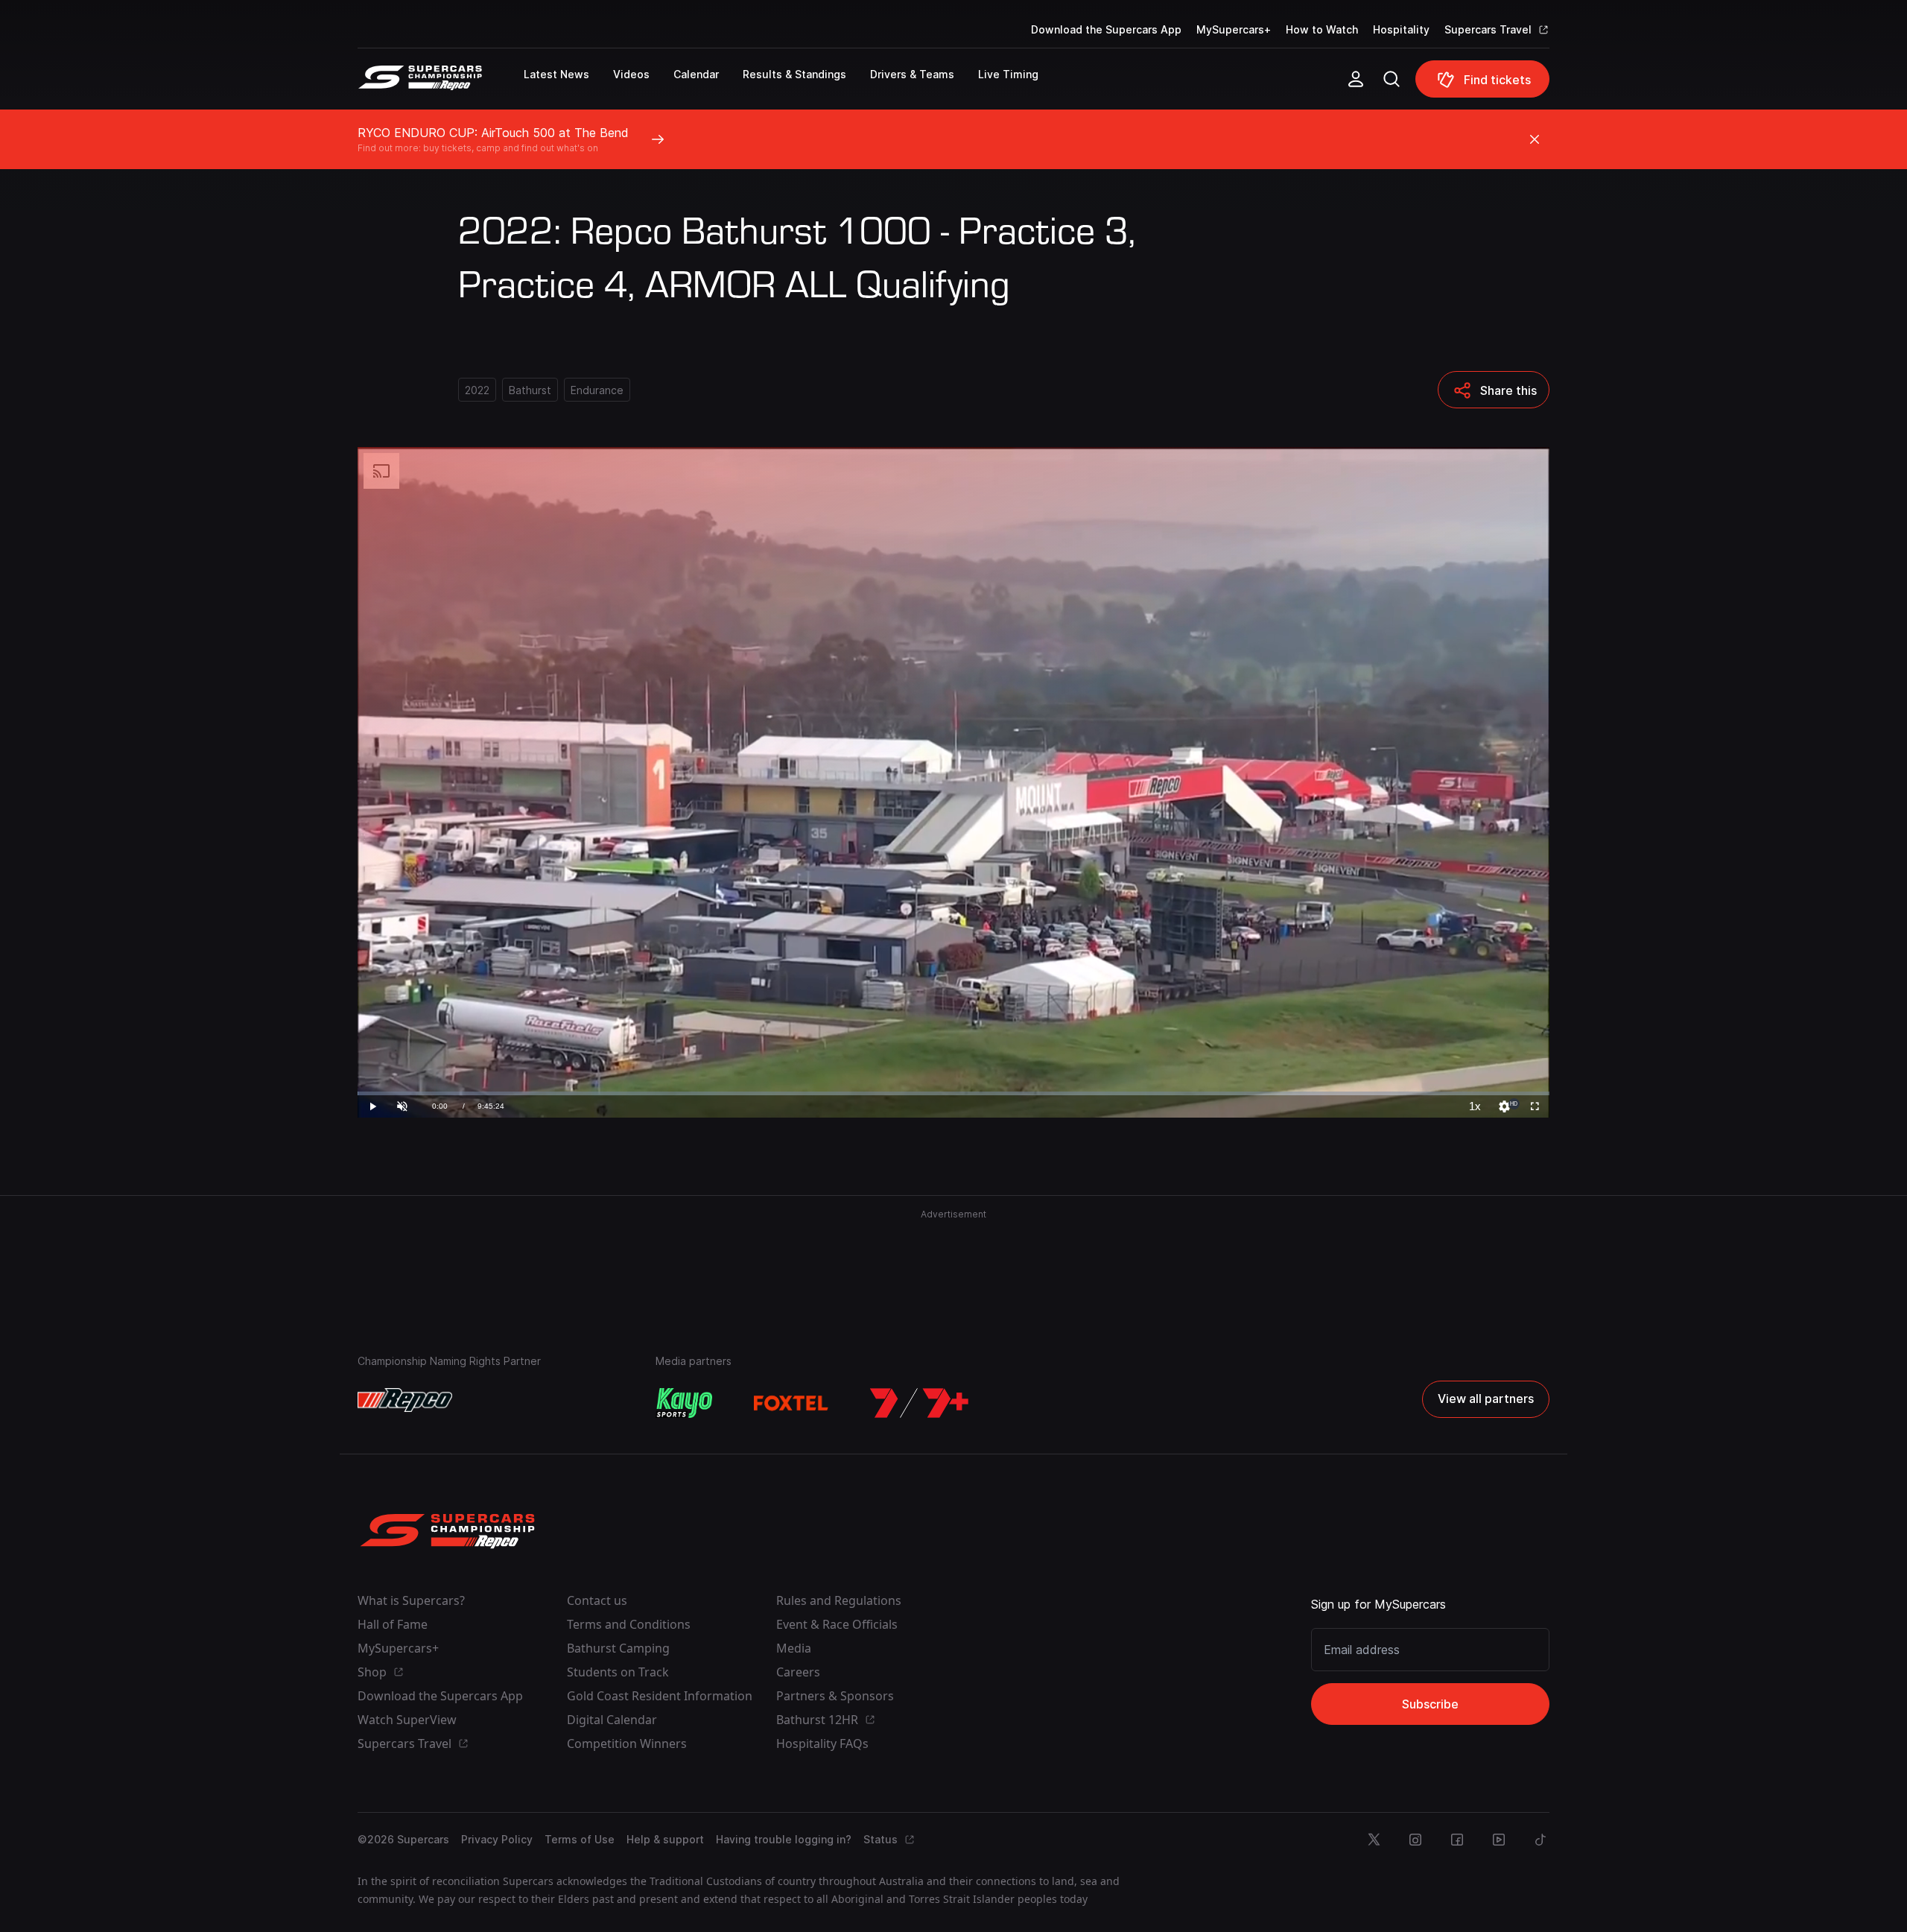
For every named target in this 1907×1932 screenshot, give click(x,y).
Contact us (597, 1600)
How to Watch (1322, 29)
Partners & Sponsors (835, 1696)
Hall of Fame (393, 1624)
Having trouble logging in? (784, 1839)
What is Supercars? (411, 1600)
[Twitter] (1374, 1840)
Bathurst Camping (618, 1648)
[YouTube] (1499, 1840)
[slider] (953, 1093)
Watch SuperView (407, 1720)
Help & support (665, 1839)
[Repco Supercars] (441, 85)
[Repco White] (405, 1400)
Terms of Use (580, 1839)
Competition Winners (627, 1743)
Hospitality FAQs (822, 1743)
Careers (798, 1672)
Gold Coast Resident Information (660, 1696)
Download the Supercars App (1106, 29)
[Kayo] (684, 1403)
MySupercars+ (1234, 29)
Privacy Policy (497, 1839)
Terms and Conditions (629, 1624)
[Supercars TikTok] (1540, 1840)
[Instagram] (1415, 1840)
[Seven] (919, 1403)
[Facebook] (1457, 1840)
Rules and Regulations (839, 1600)
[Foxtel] (791, 1403)
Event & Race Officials (837, 1624)
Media (794, 1648)
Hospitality (1401, 29)
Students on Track (618, 1672)
